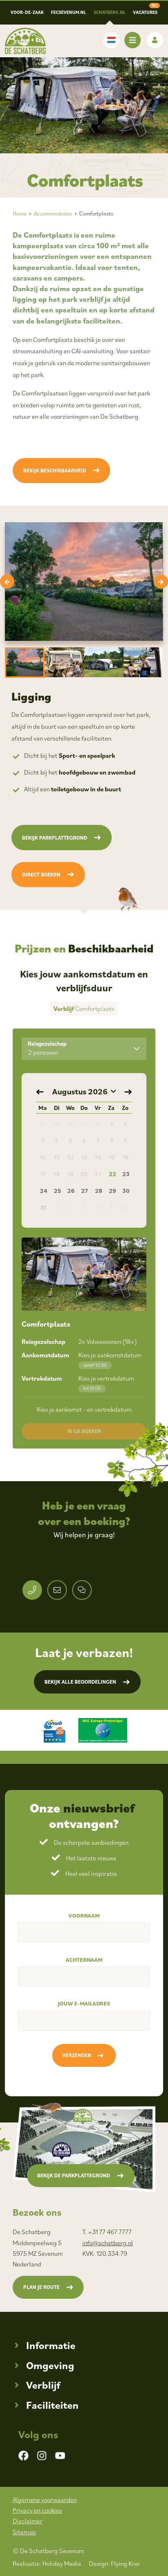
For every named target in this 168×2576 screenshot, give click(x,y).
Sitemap (24, 2532)
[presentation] (7, 582)
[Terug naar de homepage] (25, 41)
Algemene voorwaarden (45, 2500)
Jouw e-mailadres (84, 2003)
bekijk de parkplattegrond (74, 2175)
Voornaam (84, 1916)
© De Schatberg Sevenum (48, 2551)
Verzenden (77, 2055)
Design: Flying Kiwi (114, 2563)
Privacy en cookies (37, 2510)
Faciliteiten (52, 2405)
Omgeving (50, 2365)
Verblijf (43, 2385)
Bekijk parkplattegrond (55, 838)
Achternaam (84, 1960)
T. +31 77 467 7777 (107, 2232)
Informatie (51, 2345)
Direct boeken (41, 875)
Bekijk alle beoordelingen (80, 1682)
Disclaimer (28, 2521)
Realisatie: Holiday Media (47, 2563)
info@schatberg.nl (108, 2243)
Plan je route (41, 2287)
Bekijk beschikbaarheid (55, 471)
